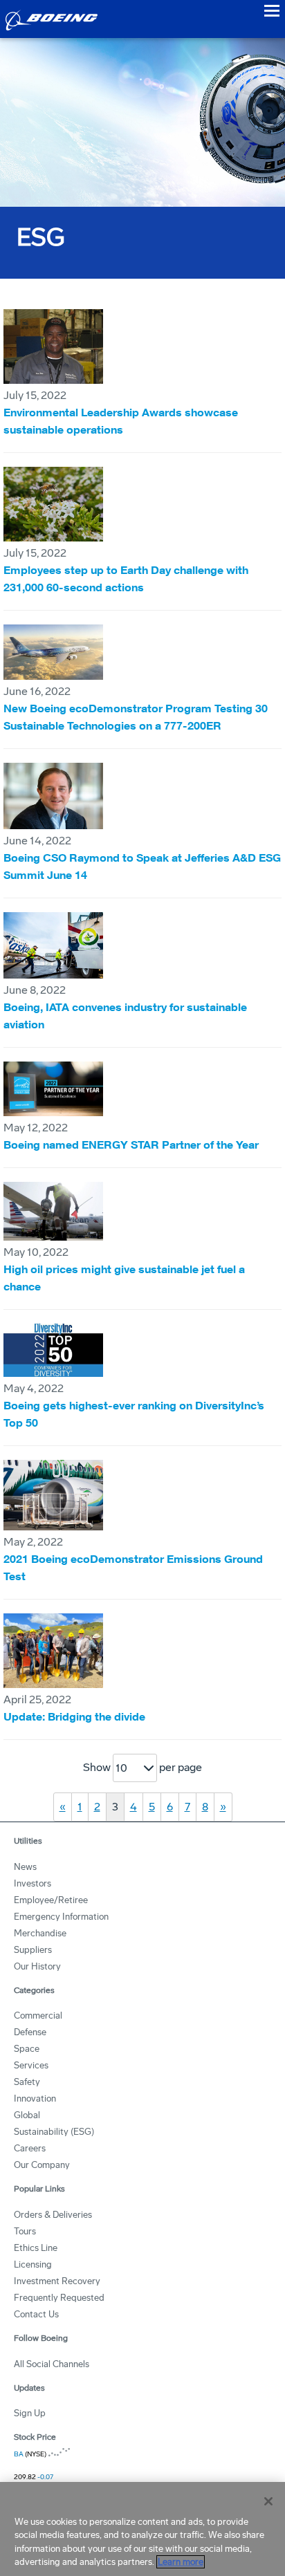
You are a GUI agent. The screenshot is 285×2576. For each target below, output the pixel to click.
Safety (27, 2082)
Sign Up (30, 2413)
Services (31, 2065)
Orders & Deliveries (53, 2215)
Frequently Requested (59, 2298)
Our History (37, 1966)
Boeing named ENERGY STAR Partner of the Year (131, 1145)
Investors (33, 1883)
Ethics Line (36, 2248)
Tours (25, 2231)
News (25, 1867)
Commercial (38, 2016)
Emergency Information (61, 1917)
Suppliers (33, 1950)
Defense (30, 2032)
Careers (30, 2148)
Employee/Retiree (51, 1900)
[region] (142, 2529)
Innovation (35, 2098)
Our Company (42, 2165)
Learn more (181, 2562)
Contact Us (36, 2314)
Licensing (33, 2264)
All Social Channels (52, 2364)
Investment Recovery (57, 2281)
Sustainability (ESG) (54, 2132)
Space (27, 2049)
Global (27, 2115)
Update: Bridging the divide (74, 1716)
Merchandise (40, 1933)
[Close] (268, 2501)
